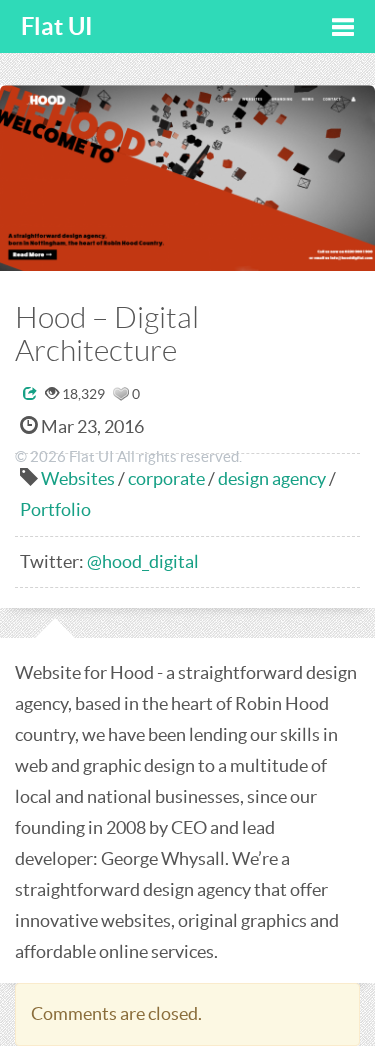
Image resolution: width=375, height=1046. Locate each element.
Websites (78, 478)
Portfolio (55, 509)
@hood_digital (143, 561)
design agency (272, 478)
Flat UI (57, 26)
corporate (166, 478)
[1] (121, 394)
